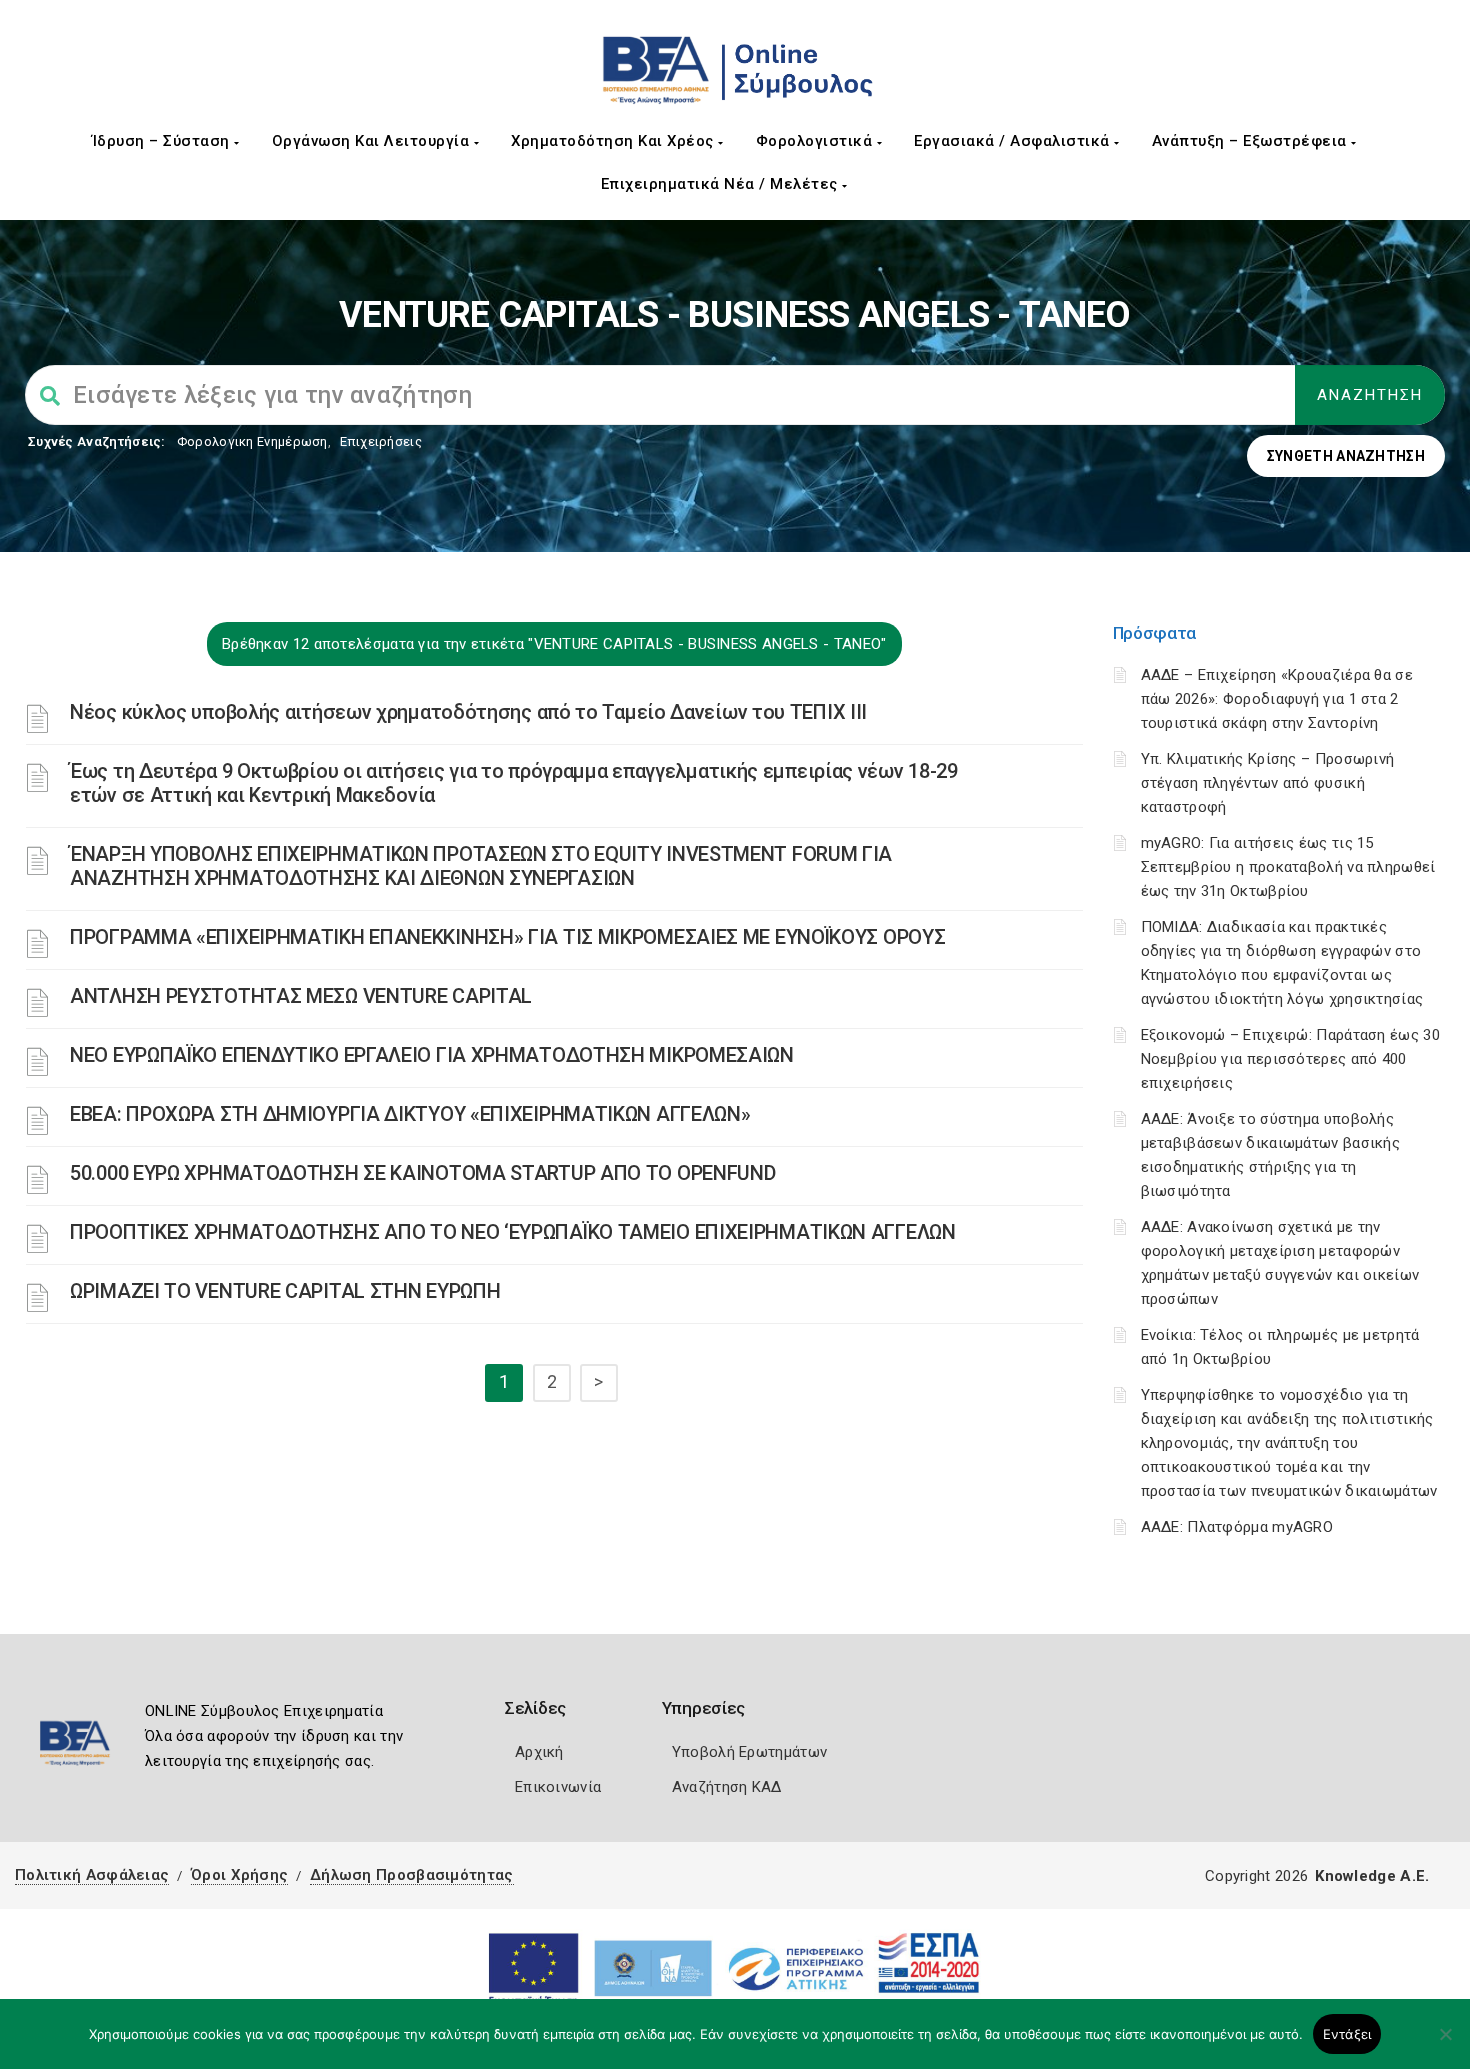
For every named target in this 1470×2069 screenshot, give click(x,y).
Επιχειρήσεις (381, 441)
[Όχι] (1445, 2044)
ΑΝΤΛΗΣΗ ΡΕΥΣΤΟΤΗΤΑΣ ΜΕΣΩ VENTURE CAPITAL (301, 996)
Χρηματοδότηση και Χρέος (614, 141)
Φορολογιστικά (816, 141)
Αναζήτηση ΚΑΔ (727, 1787)
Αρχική (539, 1752)
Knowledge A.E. (1372, 1876)
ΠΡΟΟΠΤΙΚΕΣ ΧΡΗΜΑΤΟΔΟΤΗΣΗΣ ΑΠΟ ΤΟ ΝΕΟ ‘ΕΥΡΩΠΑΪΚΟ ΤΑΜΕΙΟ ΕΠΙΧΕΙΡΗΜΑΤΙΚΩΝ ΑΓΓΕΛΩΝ (513, 1232)
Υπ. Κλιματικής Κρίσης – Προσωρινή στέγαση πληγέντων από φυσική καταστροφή (1268, 783)
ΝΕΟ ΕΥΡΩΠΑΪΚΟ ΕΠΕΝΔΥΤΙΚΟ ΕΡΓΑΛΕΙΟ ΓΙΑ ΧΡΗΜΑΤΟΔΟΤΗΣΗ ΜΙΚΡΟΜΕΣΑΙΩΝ (432, 1055)
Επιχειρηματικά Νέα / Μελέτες (722, 184)
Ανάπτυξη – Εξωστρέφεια (1252, 141)
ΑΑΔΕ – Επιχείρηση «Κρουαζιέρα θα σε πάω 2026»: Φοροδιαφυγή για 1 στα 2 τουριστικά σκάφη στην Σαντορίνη (1277, 699)
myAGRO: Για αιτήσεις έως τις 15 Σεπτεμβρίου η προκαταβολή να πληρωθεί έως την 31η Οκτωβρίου (1288, 867)
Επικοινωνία (558, 1787)
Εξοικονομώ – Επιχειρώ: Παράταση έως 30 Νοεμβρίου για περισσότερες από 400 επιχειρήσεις (1290, 1059)
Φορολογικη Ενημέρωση (252, 441)
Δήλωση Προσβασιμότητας (412, 1875)
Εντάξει (1347, 2034)
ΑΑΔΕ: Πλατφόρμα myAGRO (1237, 1527)
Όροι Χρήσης (239, 1875)
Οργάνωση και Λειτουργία (373, 141)
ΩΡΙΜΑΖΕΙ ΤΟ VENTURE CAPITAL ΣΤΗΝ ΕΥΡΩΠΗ (285, 1291)
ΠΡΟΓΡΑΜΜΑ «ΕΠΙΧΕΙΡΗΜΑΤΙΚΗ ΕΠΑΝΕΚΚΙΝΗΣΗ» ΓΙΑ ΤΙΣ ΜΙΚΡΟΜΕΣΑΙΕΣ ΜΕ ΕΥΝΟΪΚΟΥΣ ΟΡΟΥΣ (507, 937)
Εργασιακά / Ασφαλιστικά (1014, 141)
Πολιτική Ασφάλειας (92, 1875)
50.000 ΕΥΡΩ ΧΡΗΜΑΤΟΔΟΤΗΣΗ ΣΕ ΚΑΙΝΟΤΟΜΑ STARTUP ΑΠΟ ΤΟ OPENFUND (422, 1173)
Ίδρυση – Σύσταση (163, 141)
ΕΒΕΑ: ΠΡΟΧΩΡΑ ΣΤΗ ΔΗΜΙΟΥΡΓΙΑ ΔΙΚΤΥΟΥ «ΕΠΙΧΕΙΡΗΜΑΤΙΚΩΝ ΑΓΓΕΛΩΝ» (410, 1114)
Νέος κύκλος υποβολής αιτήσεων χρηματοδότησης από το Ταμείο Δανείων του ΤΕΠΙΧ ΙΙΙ (468, 712)
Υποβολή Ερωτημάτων (749, 1752)
